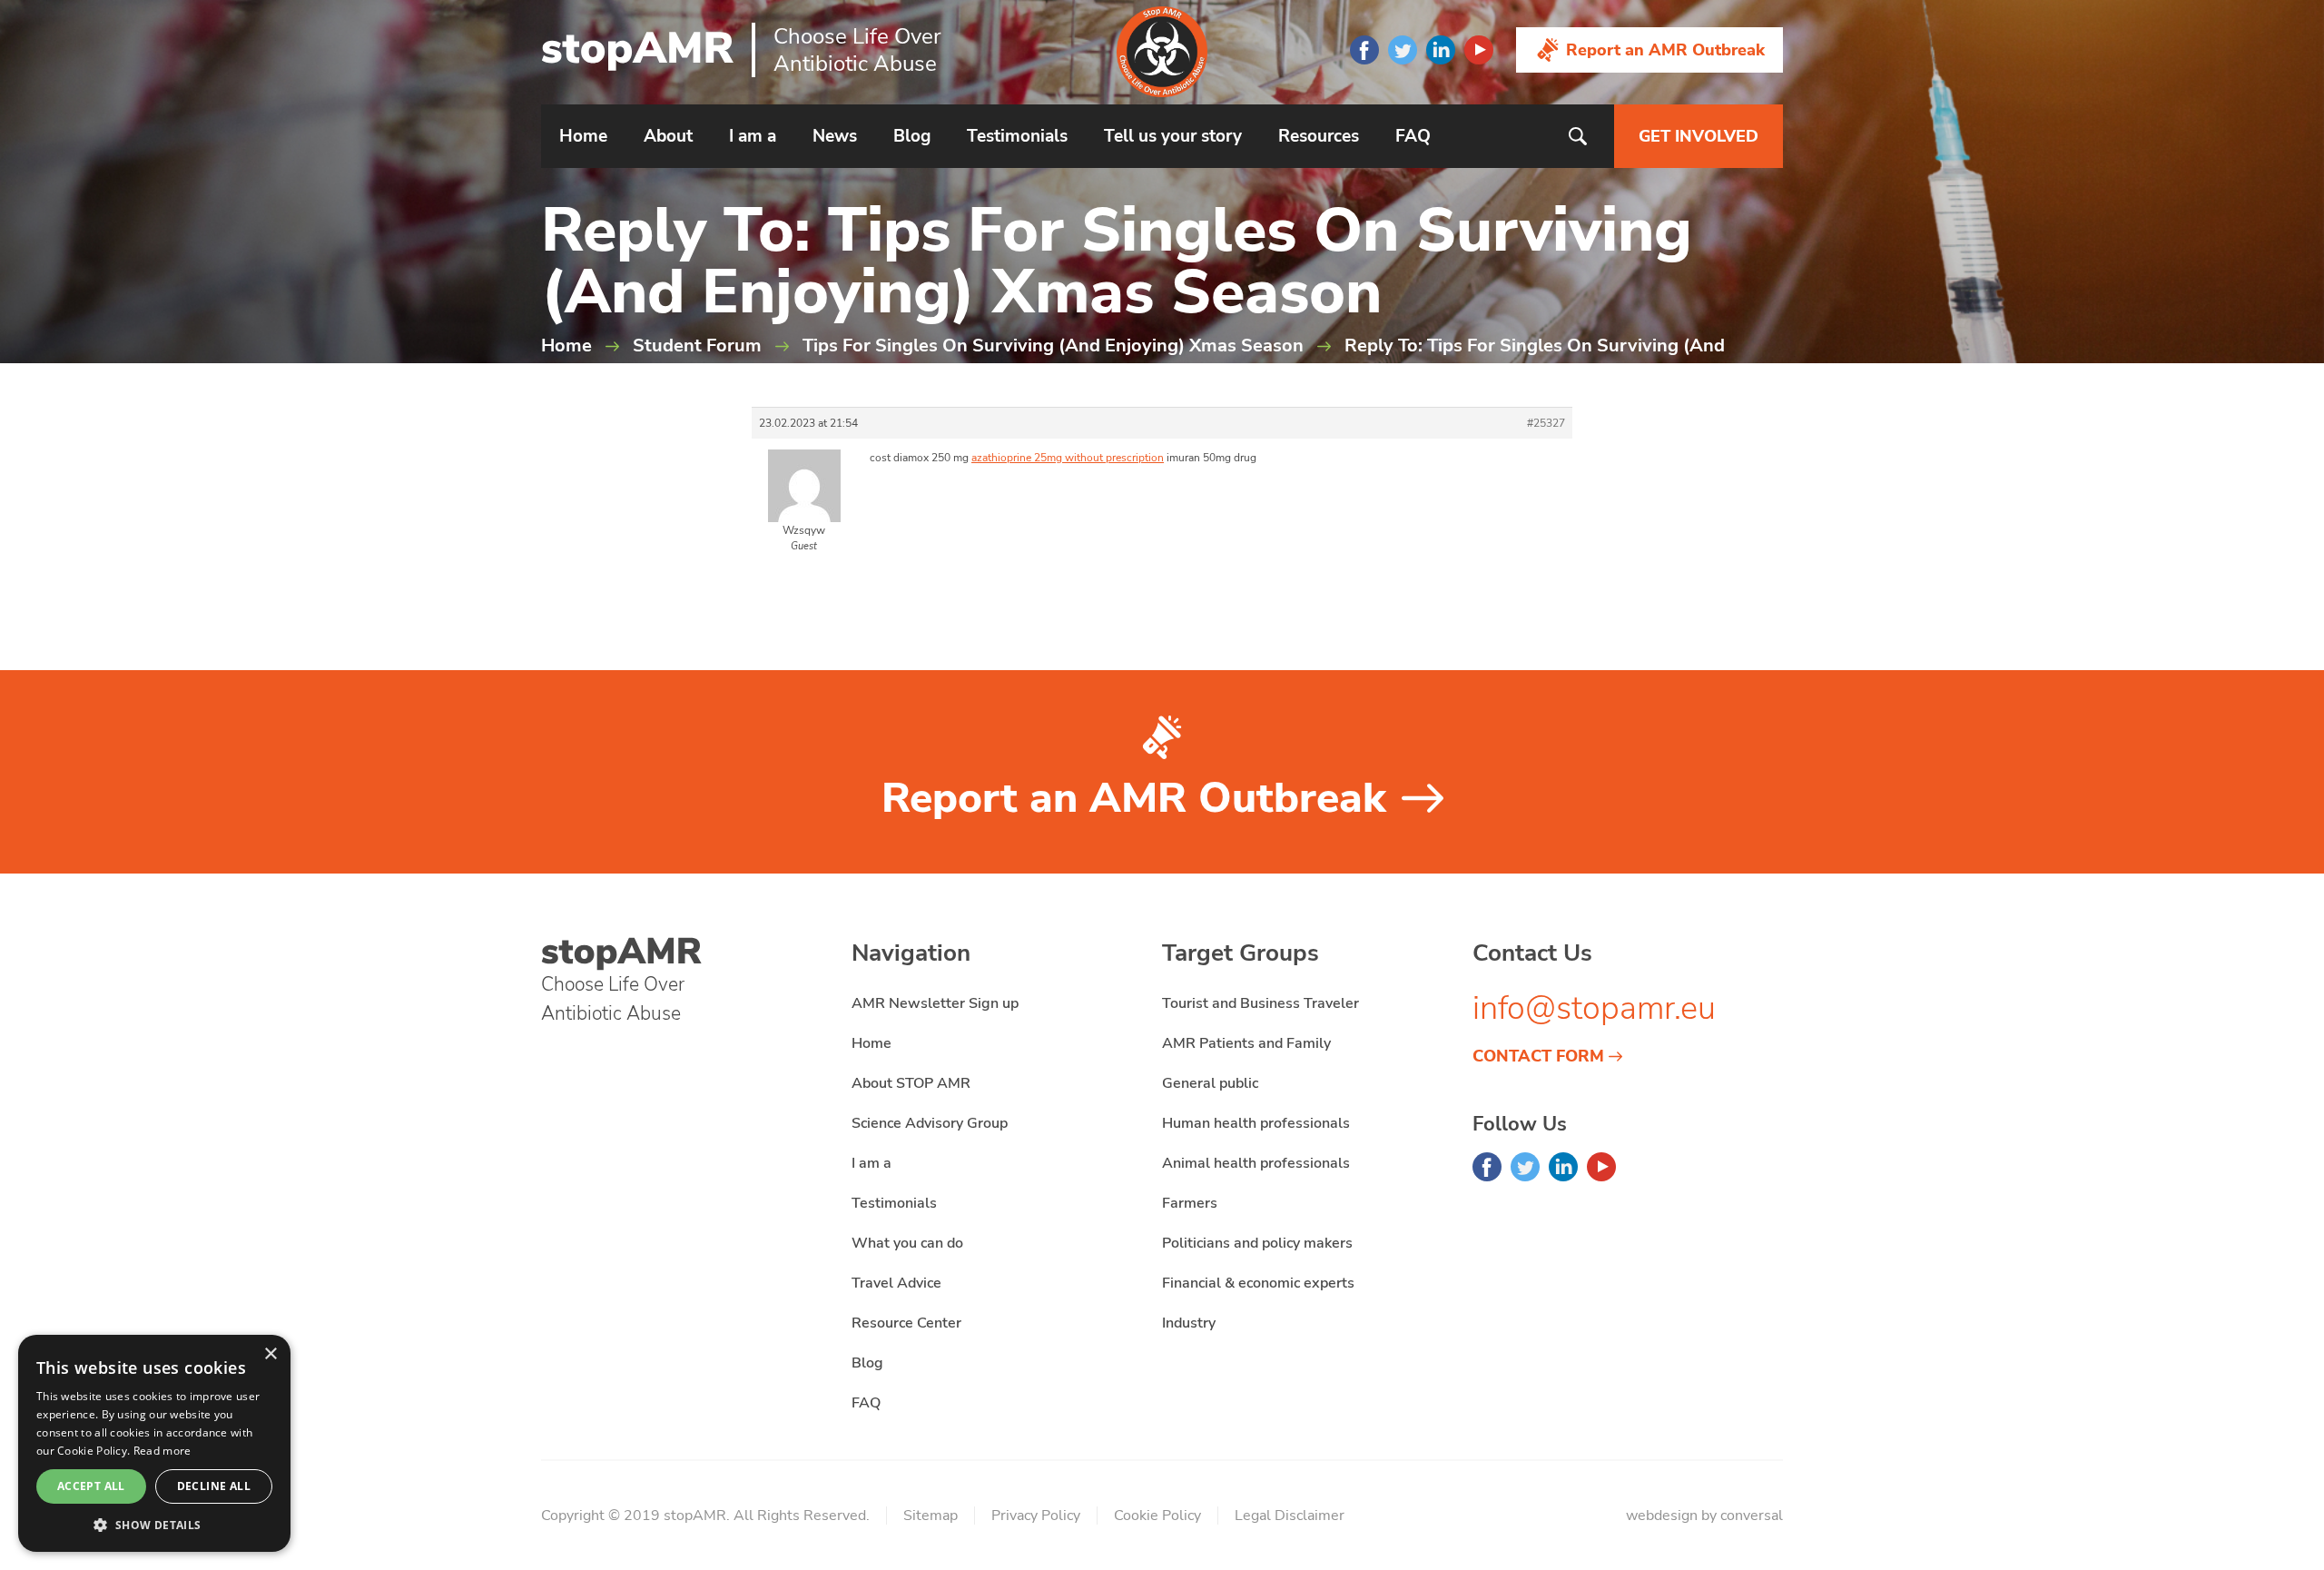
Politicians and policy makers (1257, 1243)
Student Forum (697, 346)
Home (583, 136)
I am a (753, 136)
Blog (912, 136)
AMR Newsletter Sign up (935, 1003)
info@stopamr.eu (1594, 1008)
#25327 (1546, 423)
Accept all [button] (91, 1486)
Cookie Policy (1157, 1516)
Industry (1189, 1323)
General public (1210, 1083)
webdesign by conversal (1704, 1516)
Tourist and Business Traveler (1260, 1003)
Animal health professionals (1256, 1163)
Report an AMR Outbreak (1665, 50)
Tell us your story (1173, 136)
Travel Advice (896, 1283)
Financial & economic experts (1258, 1283)
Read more (162, 1451)
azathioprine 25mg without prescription (1068, 458)
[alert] (154, 1443)
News (835, 136)
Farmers (1190, 1203)
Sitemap (931, 1516)
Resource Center (906, 1323)
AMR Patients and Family (1246, 1043)
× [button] (270, 1354)
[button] (154, 1525)
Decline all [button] (214, 1486)
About (668, 136)
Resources (1319, 136)
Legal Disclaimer (1290, 1516)
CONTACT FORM (1538, 1056)
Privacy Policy (1036, 1516)
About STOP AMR (911, 1083)
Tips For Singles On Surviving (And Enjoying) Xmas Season (1053, 346)
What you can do (907, 1243)
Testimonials (1017, 136)
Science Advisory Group (930, 1123)
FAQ (1413, 136)
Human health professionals (1256, 1123)
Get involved (1699, 136)
